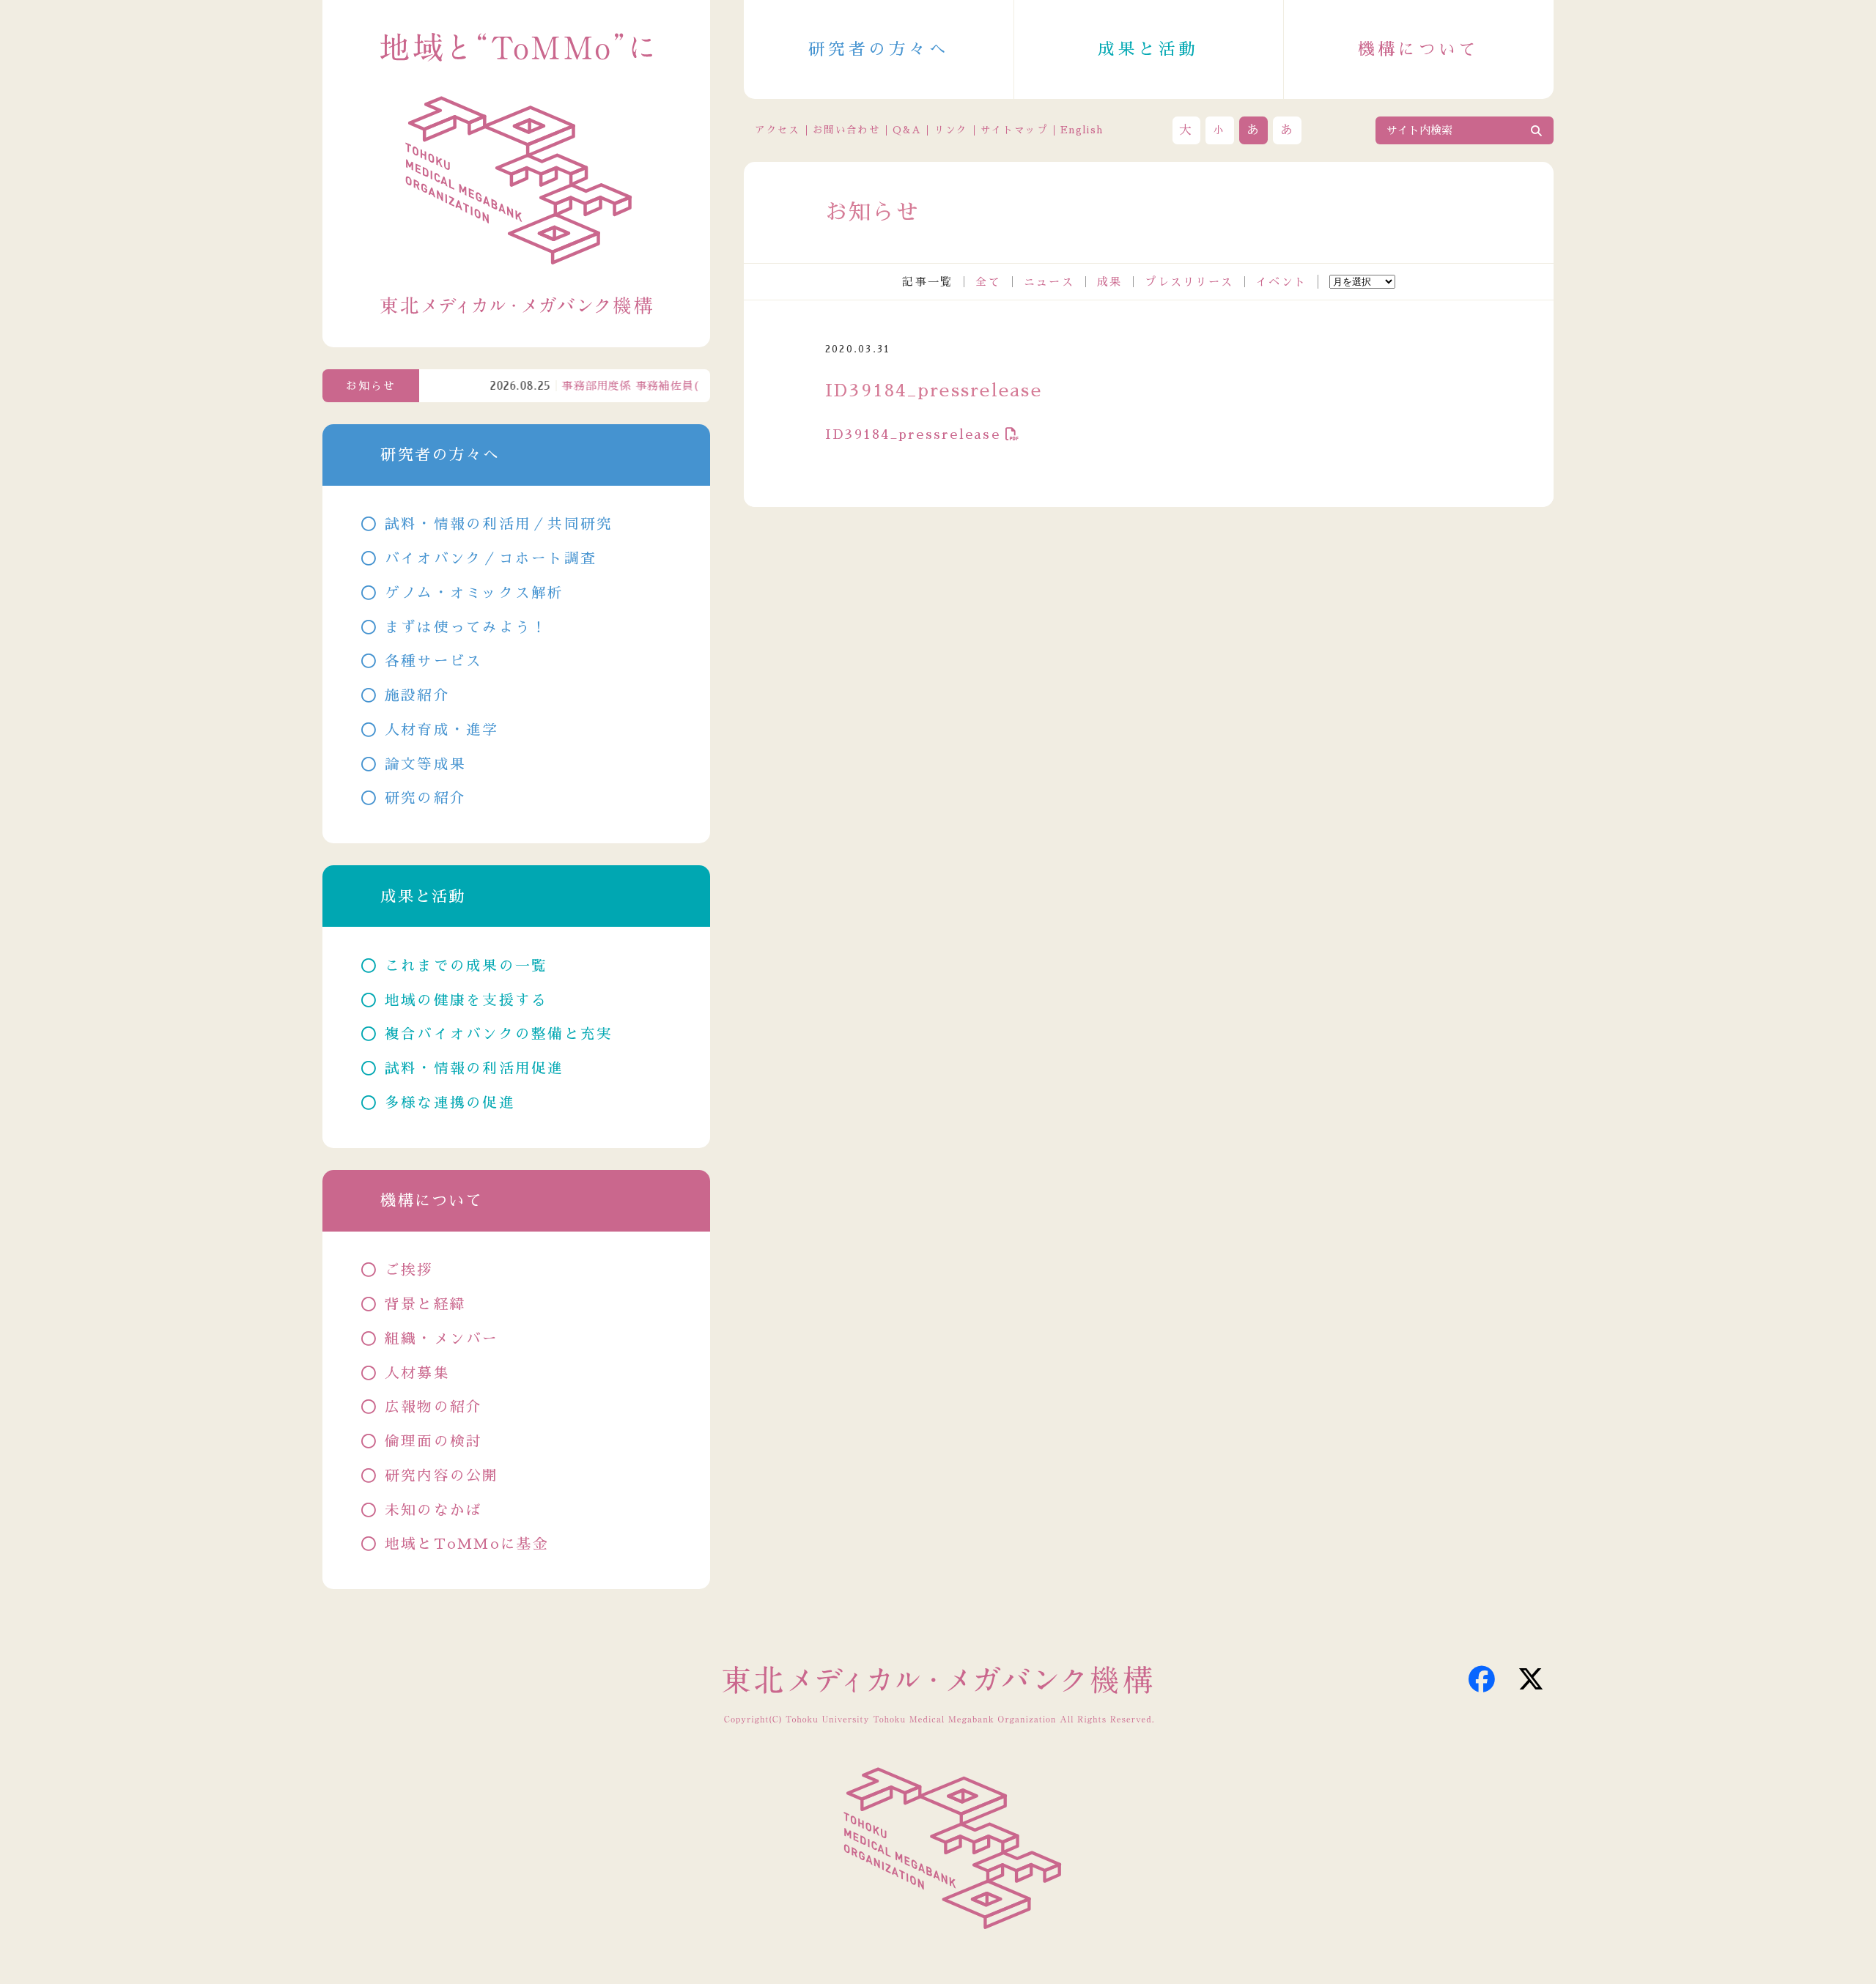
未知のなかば (434, 1510)
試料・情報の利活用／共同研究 (499, 524)
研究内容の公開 (442, 1476)
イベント (1281, 282)
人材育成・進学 (442, 730)
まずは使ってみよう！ (466, 628)
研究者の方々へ (879, 49)
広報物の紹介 (434, 1407)
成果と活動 (1148, 49)
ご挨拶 (409, 1270)
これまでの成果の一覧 (466, 966)
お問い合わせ (846, 130)
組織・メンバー (442, 1339)
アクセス (777, 130)
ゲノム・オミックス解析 (474, 593)
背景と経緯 (425, 1304)
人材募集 (417, 1373)
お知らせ (371, 386)
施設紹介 (417, 696)
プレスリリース (1189, 282)
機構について (1418, 49)
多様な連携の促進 (450, 1103)
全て (988, 282)
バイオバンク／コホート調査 (491, 559)
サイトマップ (1014, 130)
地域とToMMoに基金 (467, 1544)
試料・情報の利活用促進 (474, 1069)
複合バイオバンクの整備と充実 (499, 1034)
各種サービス (434, 661)
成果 (1110, 282)
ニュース (1049, 282)
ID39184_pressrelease (913, 434)
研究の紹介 (425, 798)
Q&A (907, 130)
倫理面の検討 (434, 1441)
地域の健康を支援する (466, 1000)
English (1082, 130)
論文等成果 (425, 765)
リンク (951, 130)
